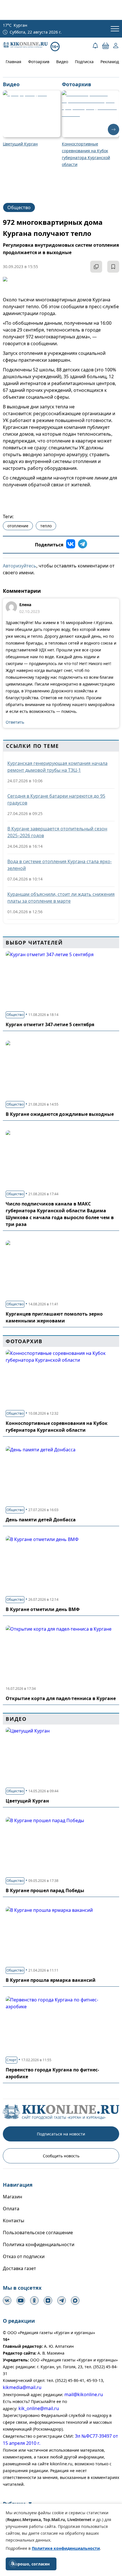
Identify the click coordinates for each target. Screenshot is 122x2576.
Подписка (84, 62)
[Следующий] (113, 129)
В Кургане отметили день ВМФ (43, 1609)
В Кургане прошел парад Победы (45, 1890)
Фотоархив (39, 62)
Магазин (12, 2197)
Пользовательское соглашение (38, 2233)
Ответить (15, 722)
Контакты (13, 2221)
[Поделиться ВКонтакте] (71, 545)
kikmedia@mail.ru (22, 2387)
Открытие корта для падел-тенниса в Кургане (61, 1698)
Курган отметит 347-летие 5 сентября (50, 1024)
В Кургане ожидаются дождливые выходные (60, 1114)
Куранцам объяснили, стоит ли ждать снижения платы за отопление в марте (61, 898)
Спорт (11, 2060)
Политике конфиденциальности (66, 2548)
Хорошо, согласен (31, 2564)
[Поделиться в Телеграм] (83, 545)
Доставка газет (19, 2268)
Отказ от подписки (24, 2256)
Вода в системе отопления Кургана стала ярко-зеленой (60, 865)
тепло (46, 526)
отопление (18, 526)
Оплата (11, 2209)
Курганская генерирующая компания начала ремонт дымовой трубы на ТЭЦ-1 (57, 767)
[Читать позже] (113, 267)
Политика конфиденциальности (39, 2244)
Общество (19, 207)
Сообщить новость (61, 2156)
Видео (62, 62)
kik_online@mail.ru (39, 2408)
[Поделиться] (96, 267)
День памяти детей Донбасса (41, 1520)
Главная (13, 62)
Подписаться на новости (61, 2134)
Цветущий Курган (27, 1801)
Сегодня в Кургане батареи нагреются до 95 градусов (56, 799)
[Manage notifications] (12, 2563)
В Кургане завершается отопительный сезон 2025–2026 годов (57, 832)
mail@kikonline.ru (84, 2394)
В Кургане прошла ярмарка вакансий (51, 1980)
